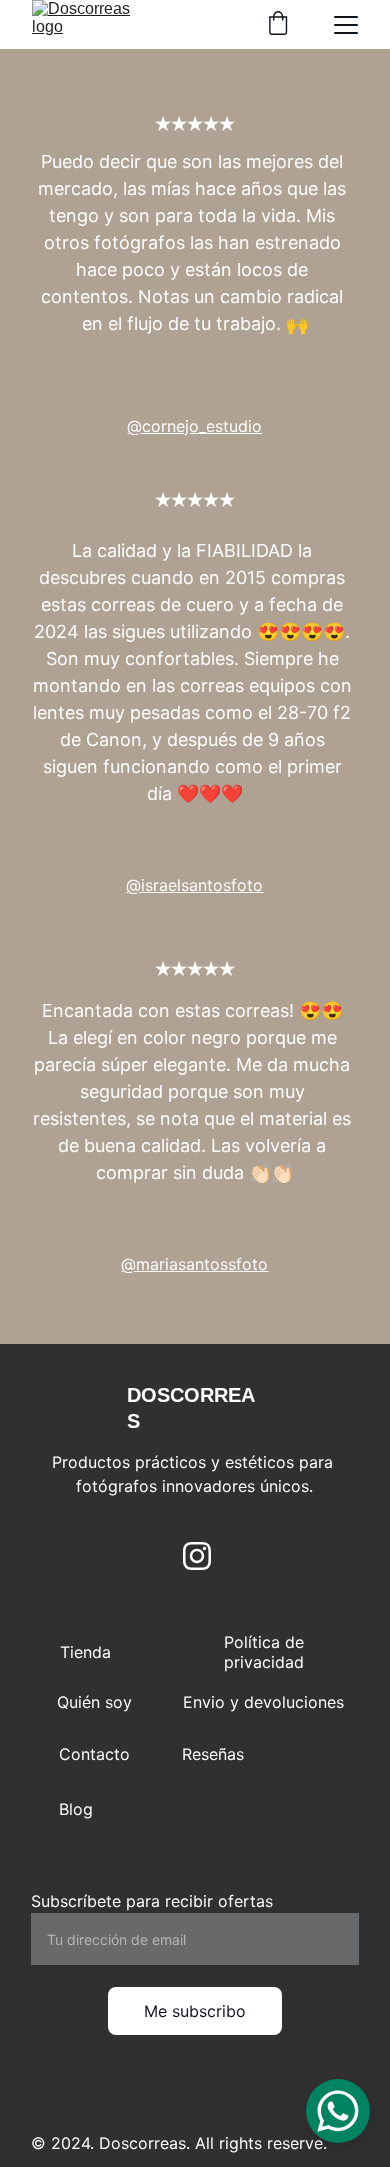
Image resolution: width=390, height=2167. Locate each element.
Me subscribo (195, 2011)
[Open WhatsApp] (338, 2111)
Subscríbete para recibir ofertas (152, 1901)
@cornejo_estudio (194, 426)
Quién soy (94, 1702)
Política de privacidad (264, 1652)
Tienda (85, 1652)
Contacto (94, 1754)
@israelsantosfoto (194, 885)
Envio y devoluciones (263, 1702)
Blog (76, 1809)
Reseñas (213, 1754)
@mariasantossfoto (194, 1264)
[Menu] (346, 25)
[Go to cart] (278, 25)
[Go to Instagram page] (197, 1556)
